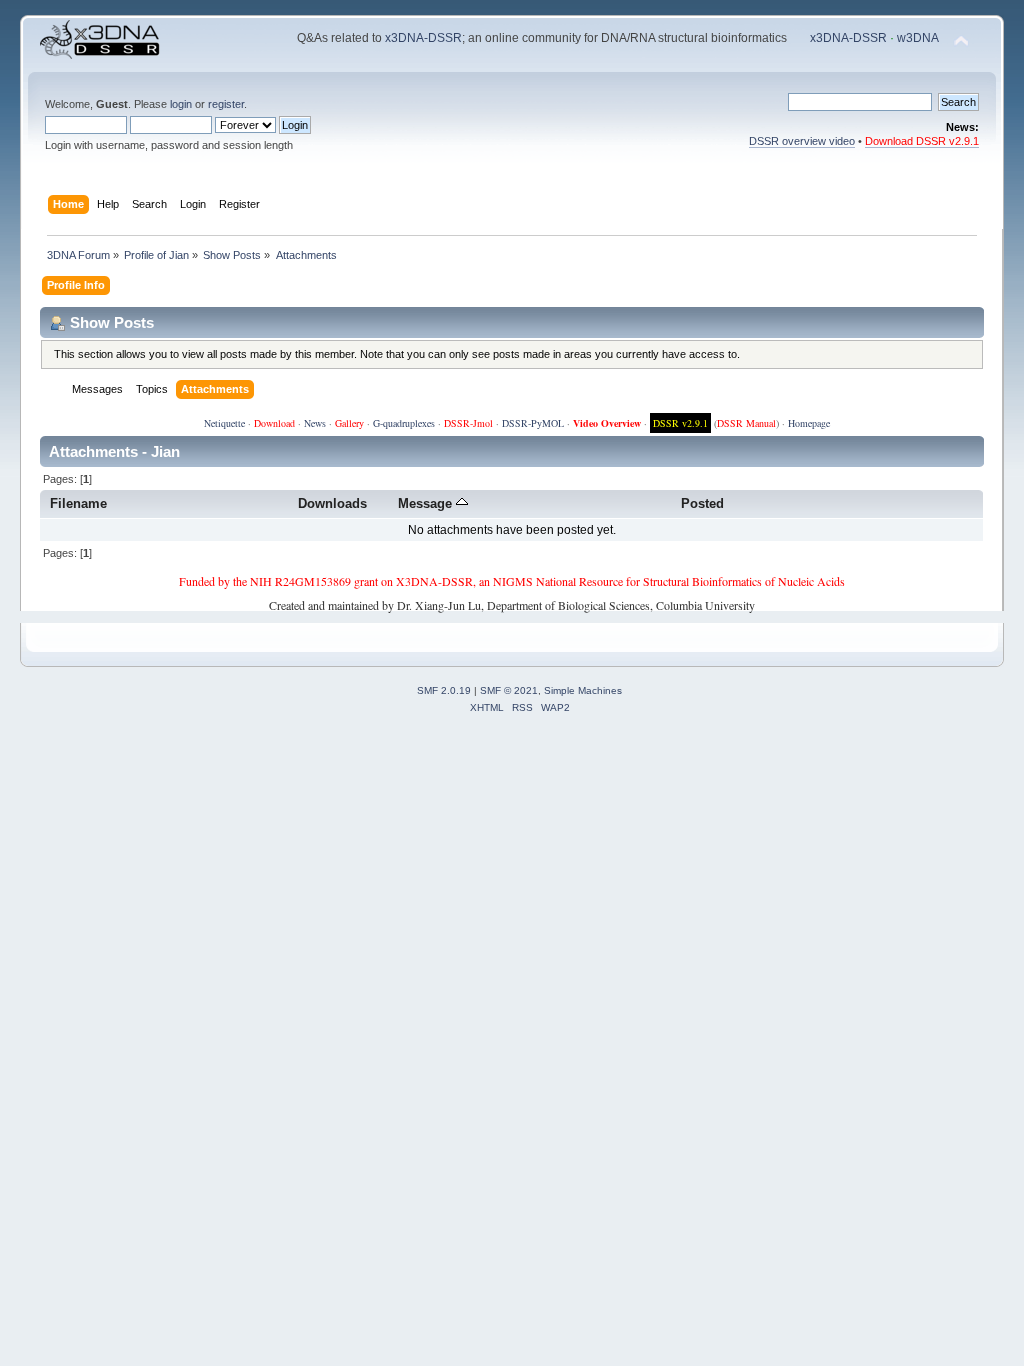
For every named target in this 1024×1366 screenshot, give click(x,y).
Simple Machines (583, 690)
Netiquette (224, 423)
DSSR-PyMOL (533, 423)
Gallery (349, 423)
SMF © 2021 (509, 690)
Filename (78, 503)
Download (274, 423)
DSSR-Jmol (468, 423)
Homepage (809, 423)
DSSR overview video (802, 141)
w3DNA (918, 38)
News (315, 423)
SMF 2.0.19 (444, 690)
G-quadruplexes (404, 423)
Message (427, 503)
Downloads (332, 503)
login (181, 104)
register (226, 104)
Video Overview (607, 423)
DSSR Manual (746, 423)
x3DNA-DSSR (423, 38)
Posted (702, 503)
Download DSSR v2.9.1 (922, 141)
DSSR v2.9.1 (680, 423)
